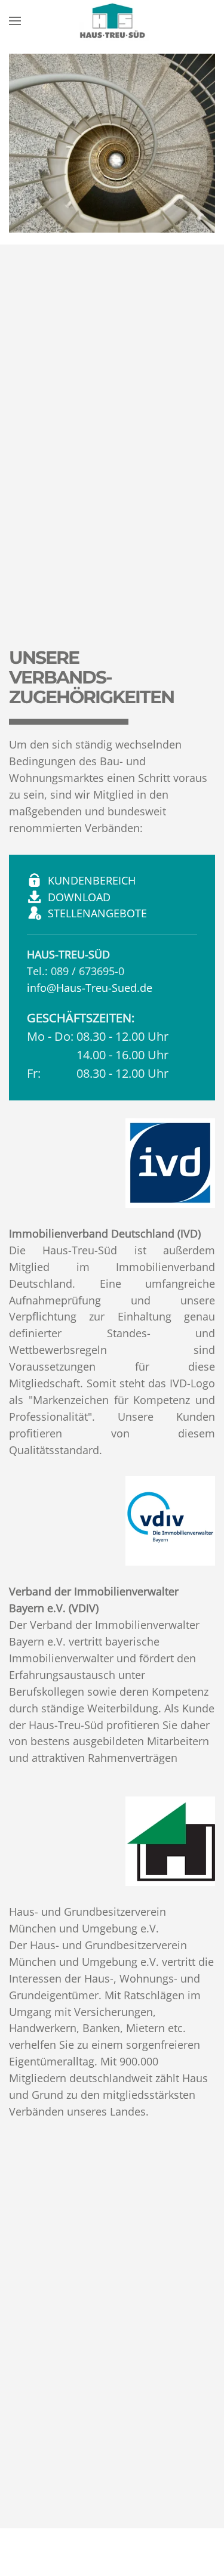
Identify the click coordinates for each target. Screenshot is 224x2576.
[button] (15, 21)
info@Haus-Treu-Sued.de (90, 988)
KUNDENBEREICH (92, 880)
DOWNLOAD (79, 897)
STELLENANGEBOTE (97, 913)
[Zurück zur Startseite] (112, 21)
